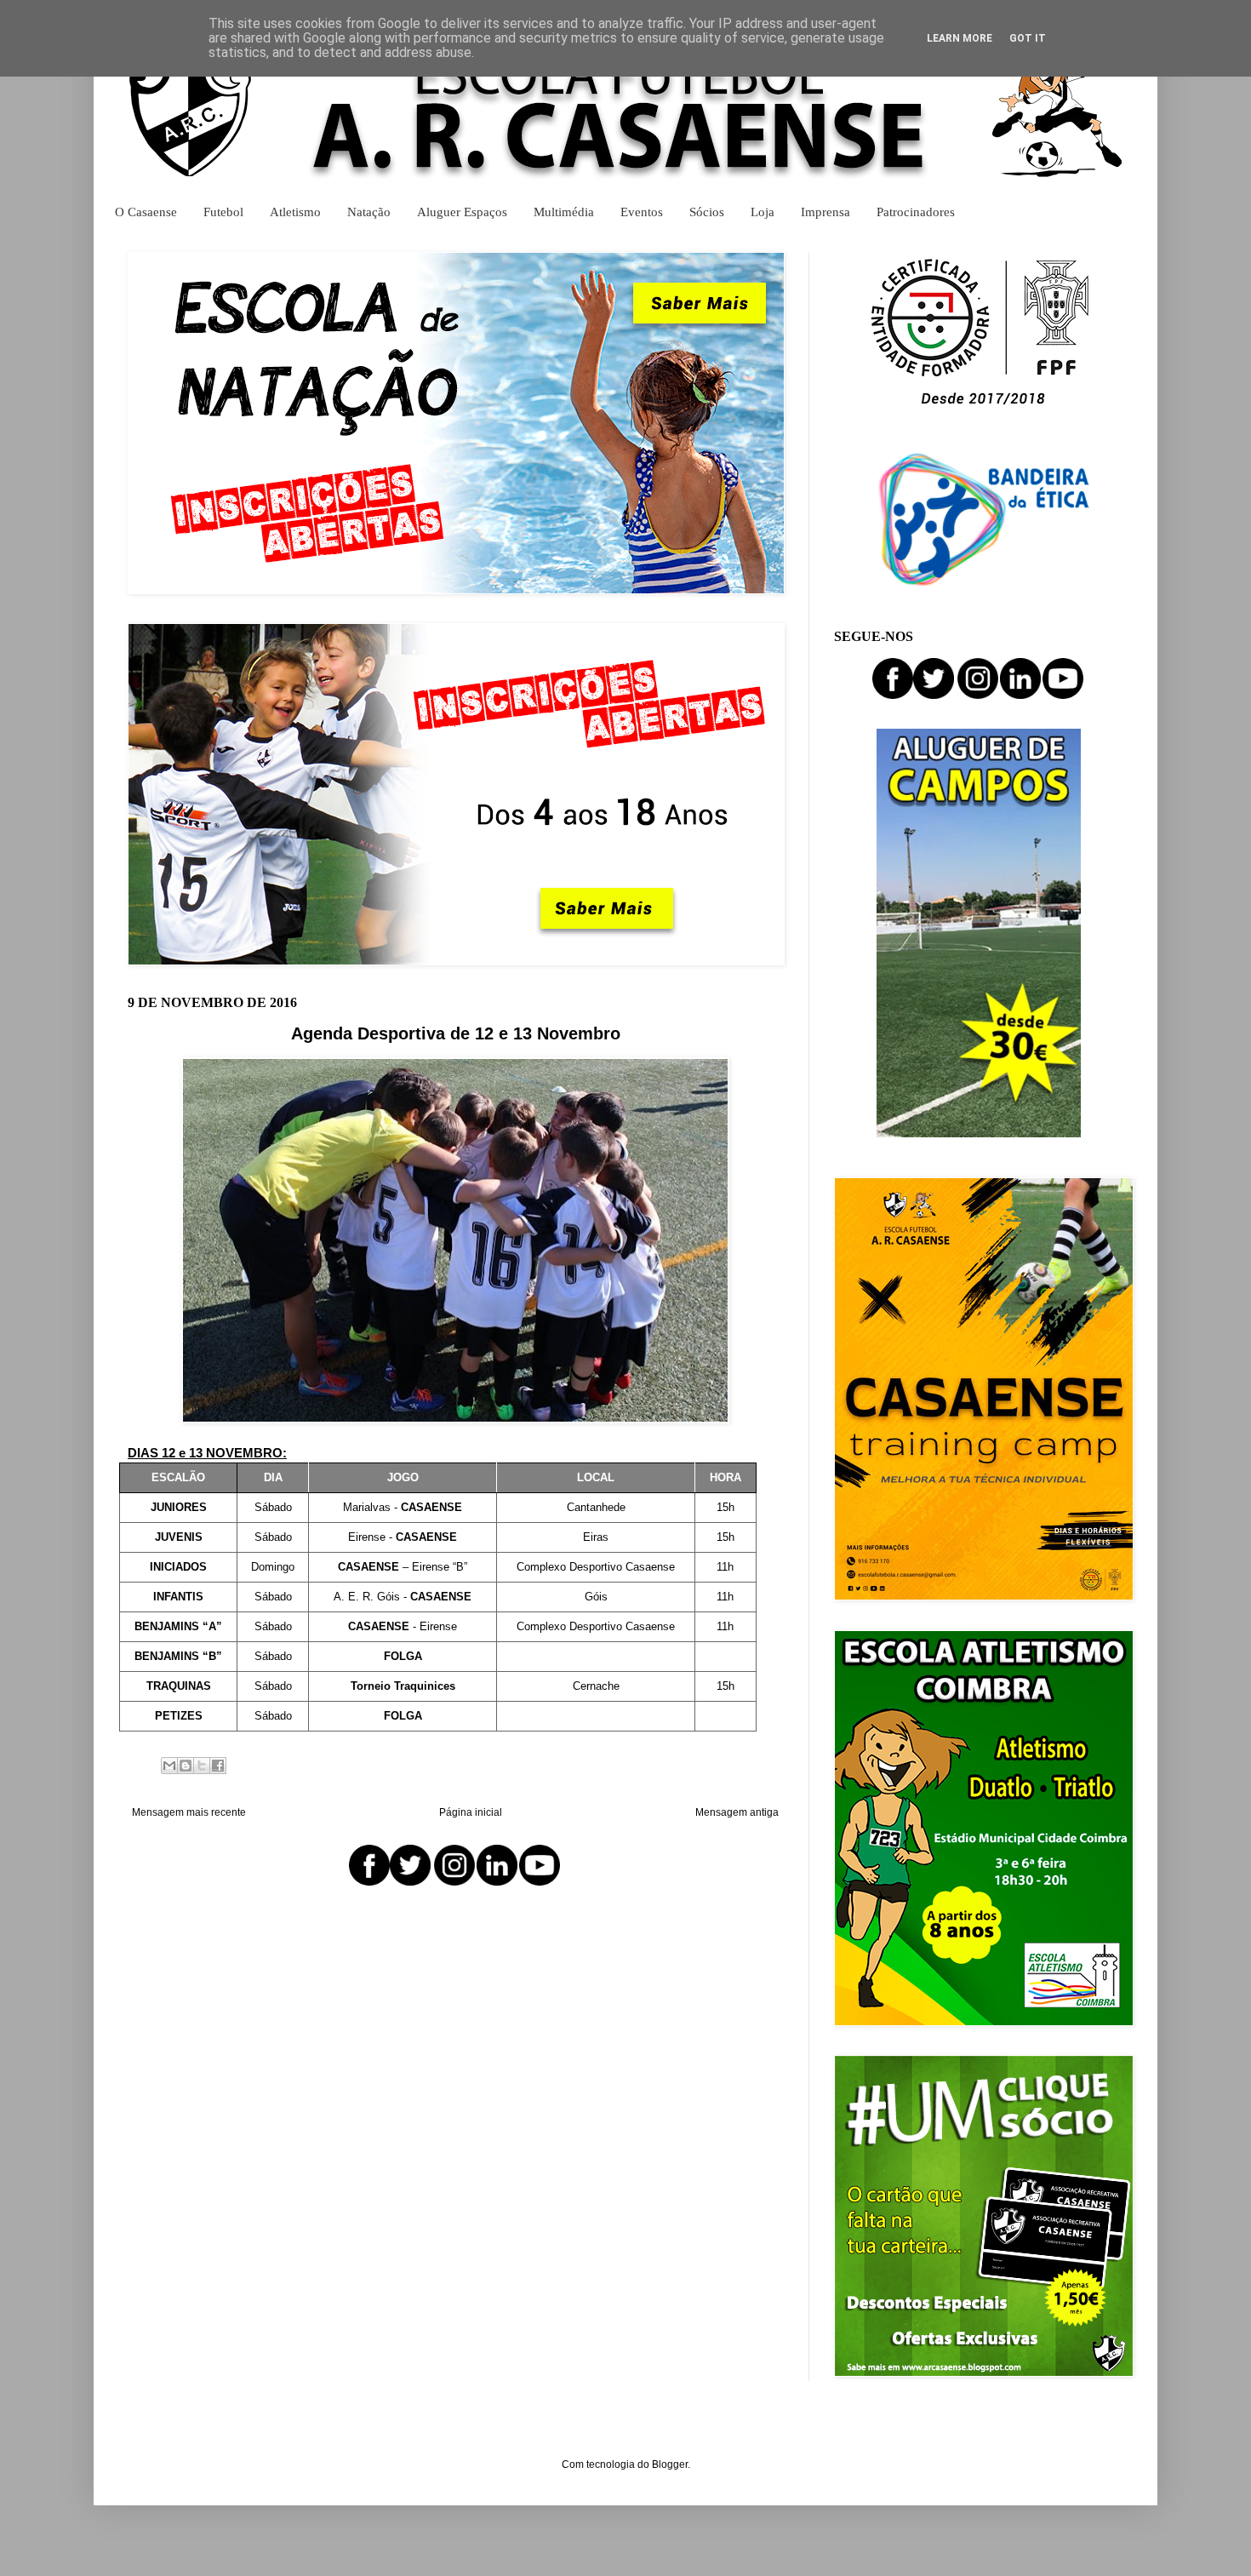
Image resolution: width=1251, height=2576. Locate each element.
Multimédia (564, 212)
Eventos (642, 212)
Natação (369, 212)
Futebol (223, 212)
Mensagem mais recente (189, 1812)
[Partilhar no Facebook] (218, 1766)
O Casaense (146, 212)
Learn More (960, 38)
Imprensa (825, 212)
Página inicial (471, 1812)
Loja (763, 212)
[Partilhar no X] (202, 1766)
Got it (1028, 38)
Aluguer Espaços (462, 212)
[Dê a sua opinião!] (186, 1766)
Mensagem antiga (737, 1812)
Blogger (670, 2464)
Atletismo (295, 212)
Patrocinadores (916, 212)
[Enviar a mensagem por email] (169, 1766)
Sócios (707, 212)
